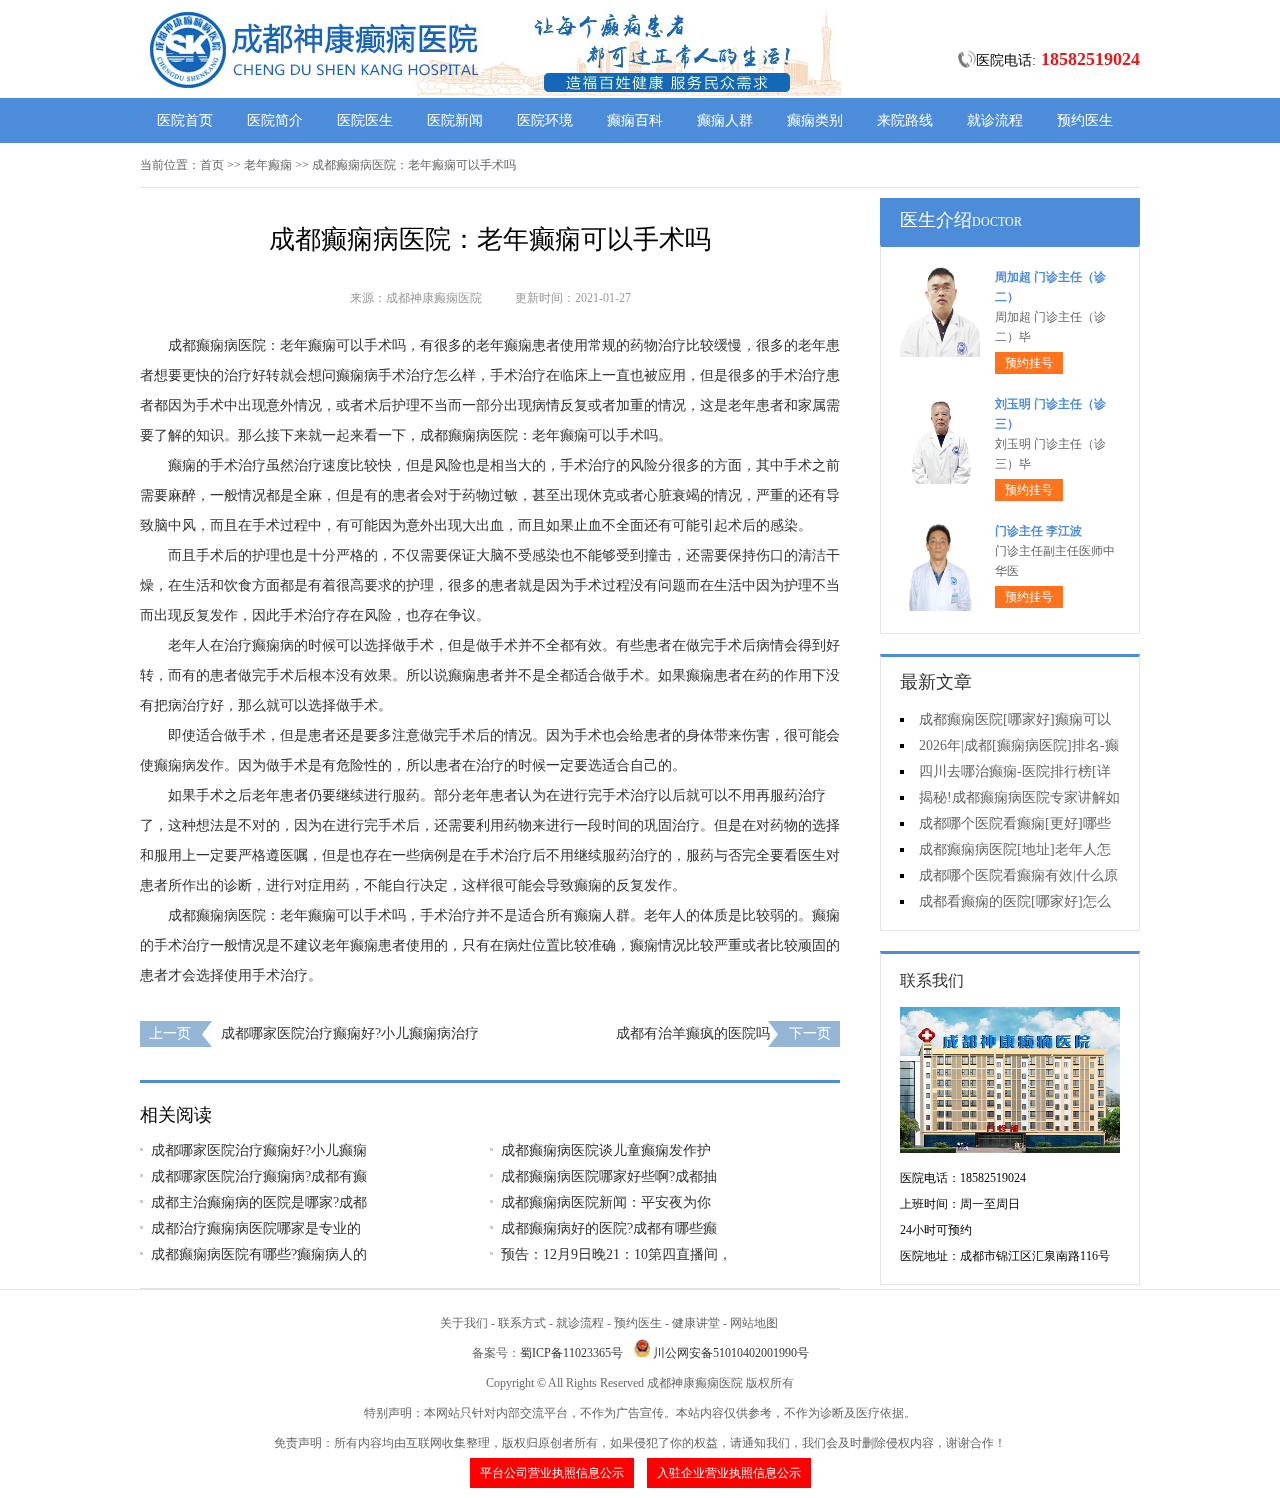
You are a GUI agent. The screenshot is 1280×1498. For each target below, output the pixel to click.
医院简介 (275, 120)
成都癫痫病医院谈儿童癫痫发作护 (606, 1150)
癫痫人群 (725, 120)
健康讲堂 (696, 1323)
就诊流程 (995, 120)
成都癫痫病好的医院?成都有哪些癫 (609, 1228)
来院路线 (905, 120)
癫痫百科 (635, 120)
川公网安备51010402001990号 (731, 1353)
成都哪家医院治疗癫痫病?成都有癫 (259, 1176)
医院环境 (545, 120)
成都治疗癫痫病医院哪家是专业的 (256, 1228)
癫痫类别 (815, 120)
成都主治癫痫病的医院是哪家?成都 (259, 1202)
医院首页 (185, 120)
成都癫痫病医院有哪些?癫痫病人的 (259, 1254)
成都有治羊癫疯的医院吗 (693, 1033)
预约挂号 (1029, 363)
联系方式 (522, 1323)
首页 (212, 165)
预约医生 (1085, 120)
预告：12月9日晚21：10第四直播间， (616, 1254)
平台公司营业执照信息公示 (552, 1473)
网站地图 (754, 1323)
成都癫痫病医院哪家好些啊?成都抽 (609, 1176)
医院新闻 (455, 120)
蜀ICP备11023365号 (571, 1353)
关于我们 (464, 1323)
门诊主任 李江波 (1038, 531)
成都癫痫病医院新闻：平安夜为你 (606, 1202)
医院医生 (365, 120)
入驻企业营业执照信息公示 (729, 1473)
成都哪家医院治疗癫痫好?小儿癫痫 (259, 1150)
